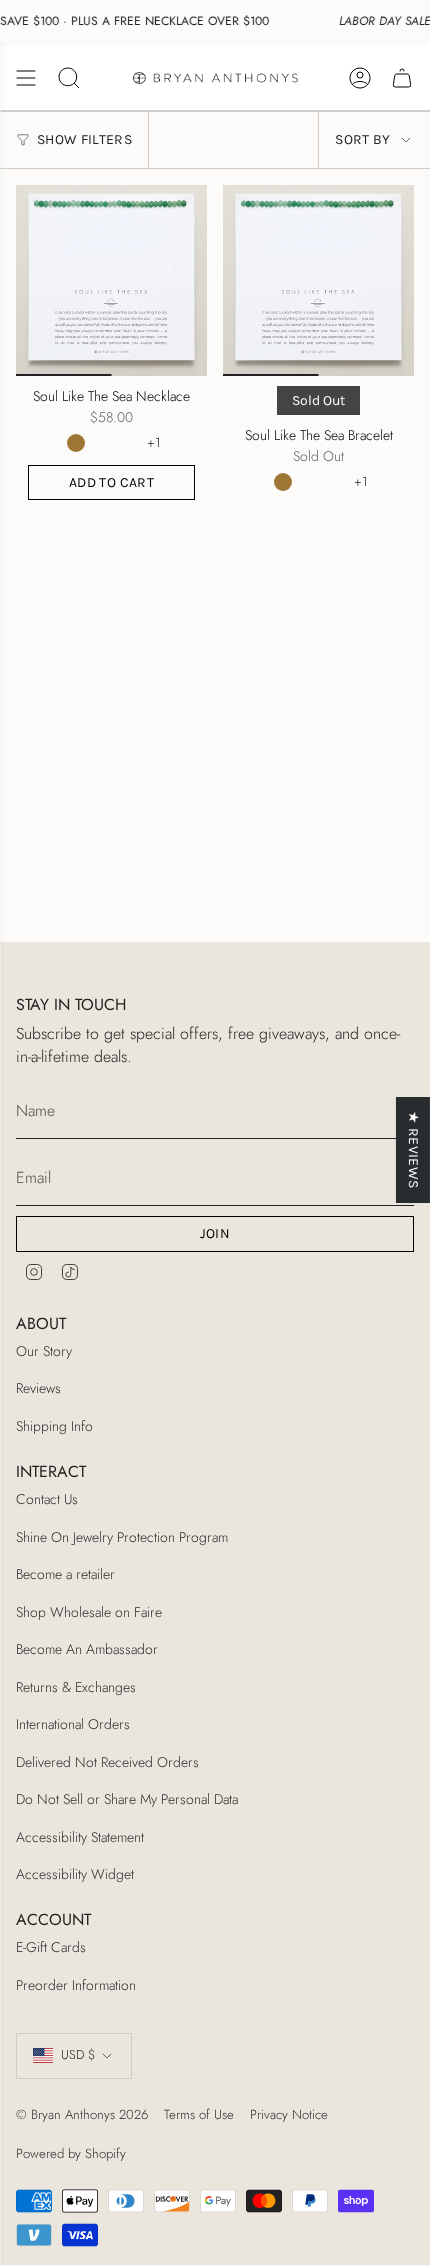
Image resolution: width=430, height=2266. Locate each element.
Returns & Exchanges (76, 1687)
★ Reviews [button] (413, 1149)
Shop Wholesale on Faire (89, 1612)
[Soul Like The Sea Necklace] (111, 280)
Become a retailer (65, 1574)
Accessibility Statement (80, 1837)
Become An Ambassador (87, 1649)
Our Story (44, 1351)
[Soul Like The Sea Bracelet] (318, 280)
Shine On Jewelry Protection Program (122, 1537)
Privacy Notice (289, 2114)
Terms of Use (199, 2114)
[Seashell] (133, 443)
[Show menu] (26, 78)
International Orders (73, 1724)
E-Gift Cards (51, 1947)
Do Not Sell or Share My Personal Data (127, 1799)
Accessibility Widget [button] (75, 1874)
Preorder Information (76, 1985)
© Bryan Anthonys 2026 (82, 2114)
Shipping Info (54, 1426)
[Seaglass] (104, 443)
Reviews (38, 1388)
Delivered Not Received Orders (107, 1762)
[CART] (402, 78)
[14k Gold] (76, 443)
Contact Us (47, 1499)
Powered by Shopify (71, 2153)
